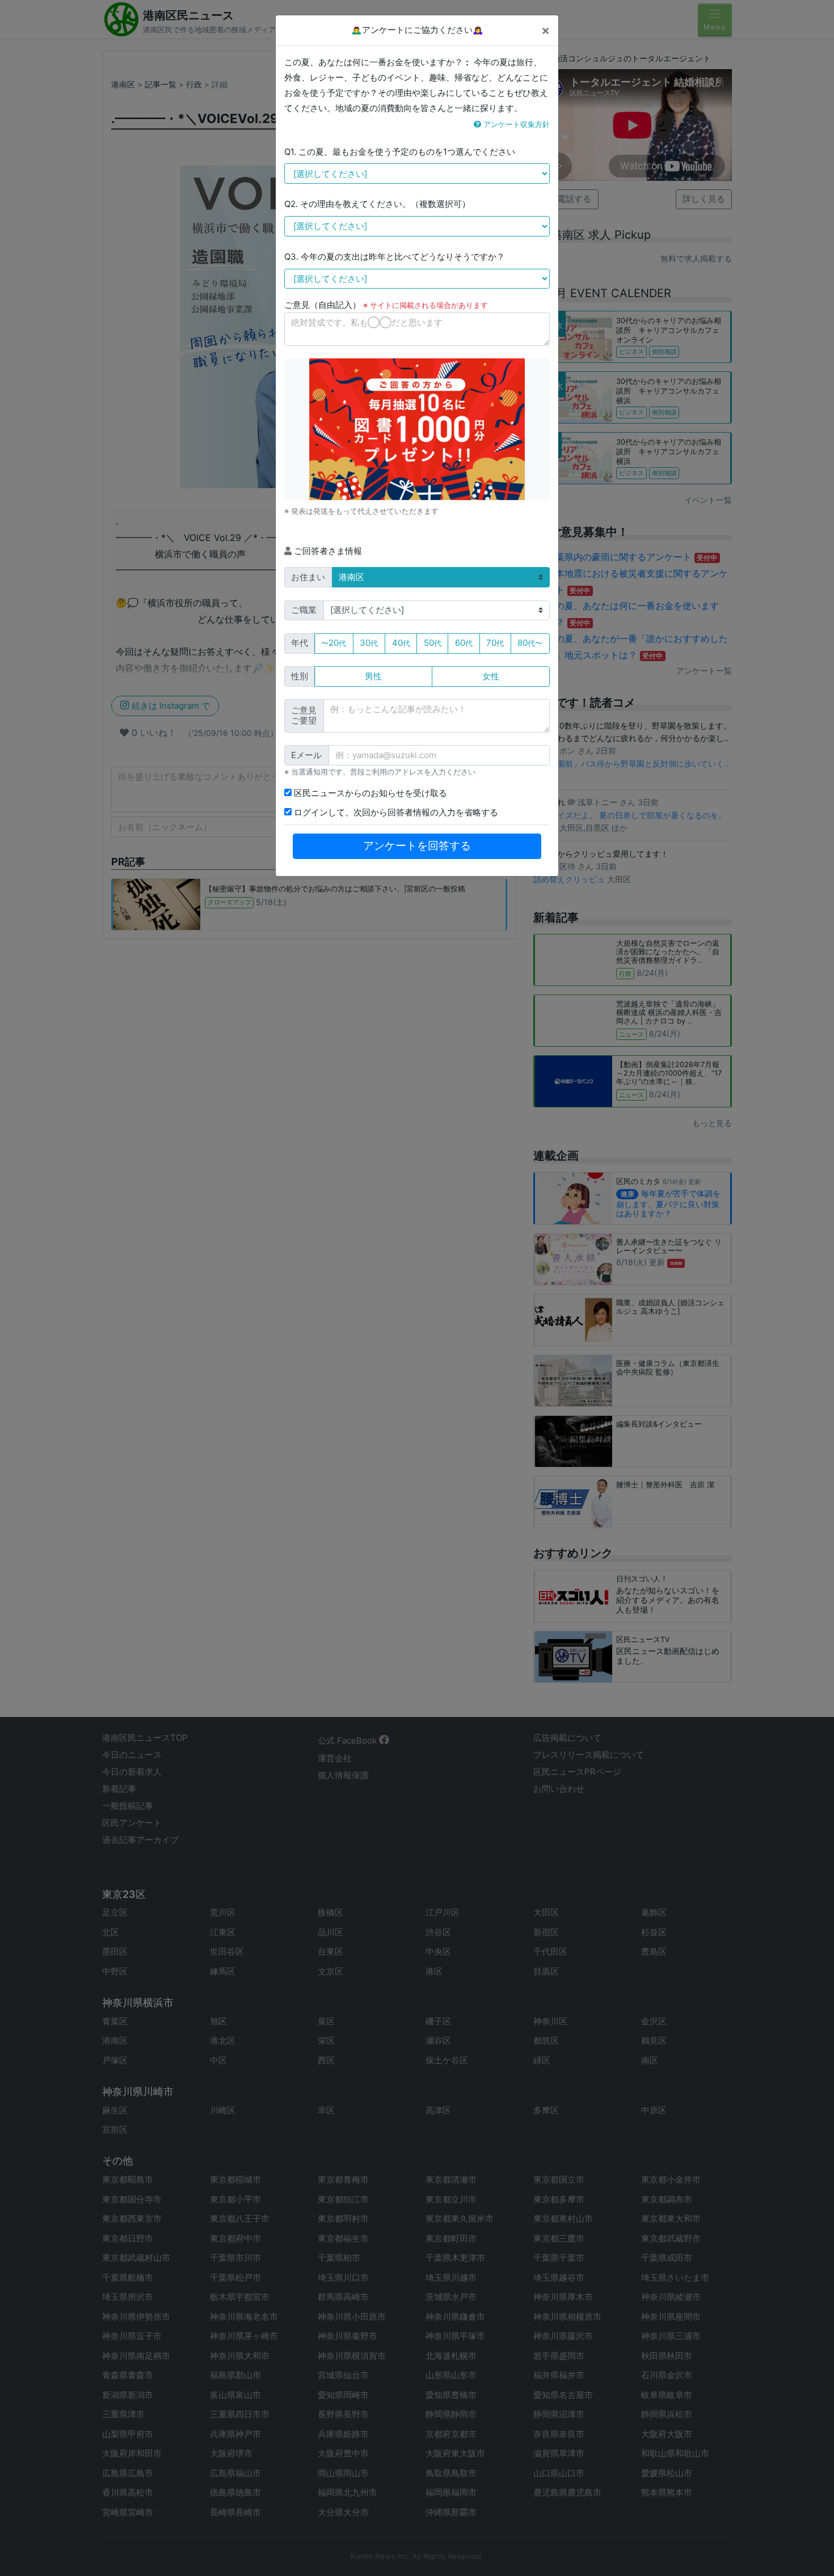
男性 (373, 676)
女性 (491, 676)
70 (495, 643)
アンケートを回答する (417, 846)
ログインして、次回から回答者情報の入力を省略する (395, 812)
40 (401, 643)
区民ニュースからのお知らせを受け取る (369, 793)
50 (433, 643)
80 (530, 643)
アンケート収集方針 (515, 124)
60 (464, 643)
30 (369, 643)
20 (334, 643)
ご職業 (304, 610)
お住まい (308, 577)
